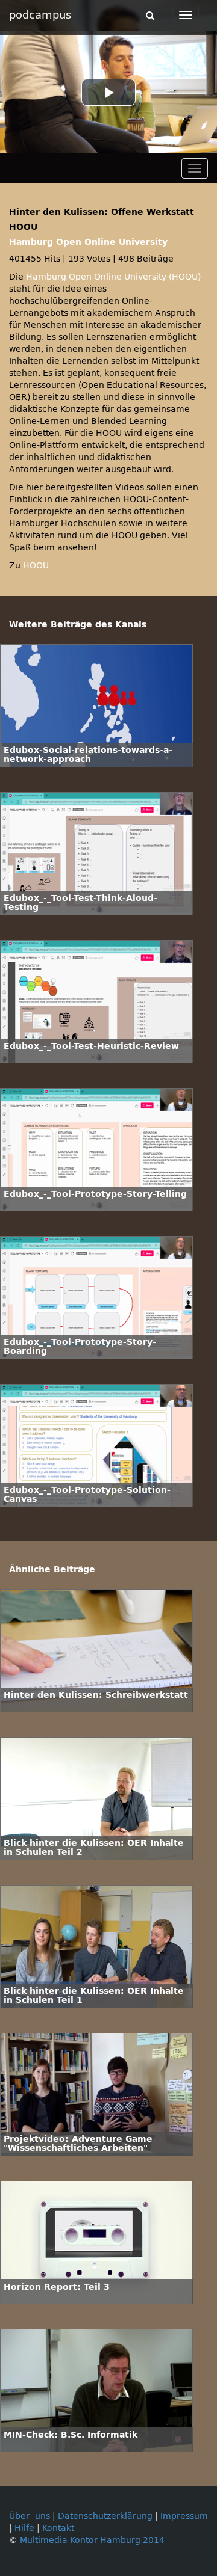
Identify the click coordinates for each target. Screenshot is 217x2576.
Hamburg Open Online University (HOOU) (113, 277)
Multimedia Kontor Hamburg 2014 (92, 2540)
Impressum (184, 2516)
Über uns (30, 2516)
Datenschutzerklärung (105, 2516)
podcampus (40, 15)
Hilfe (24, 2528)
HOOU (36, 566)
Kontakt (58, 2528)
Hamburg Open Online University (88, 242)
